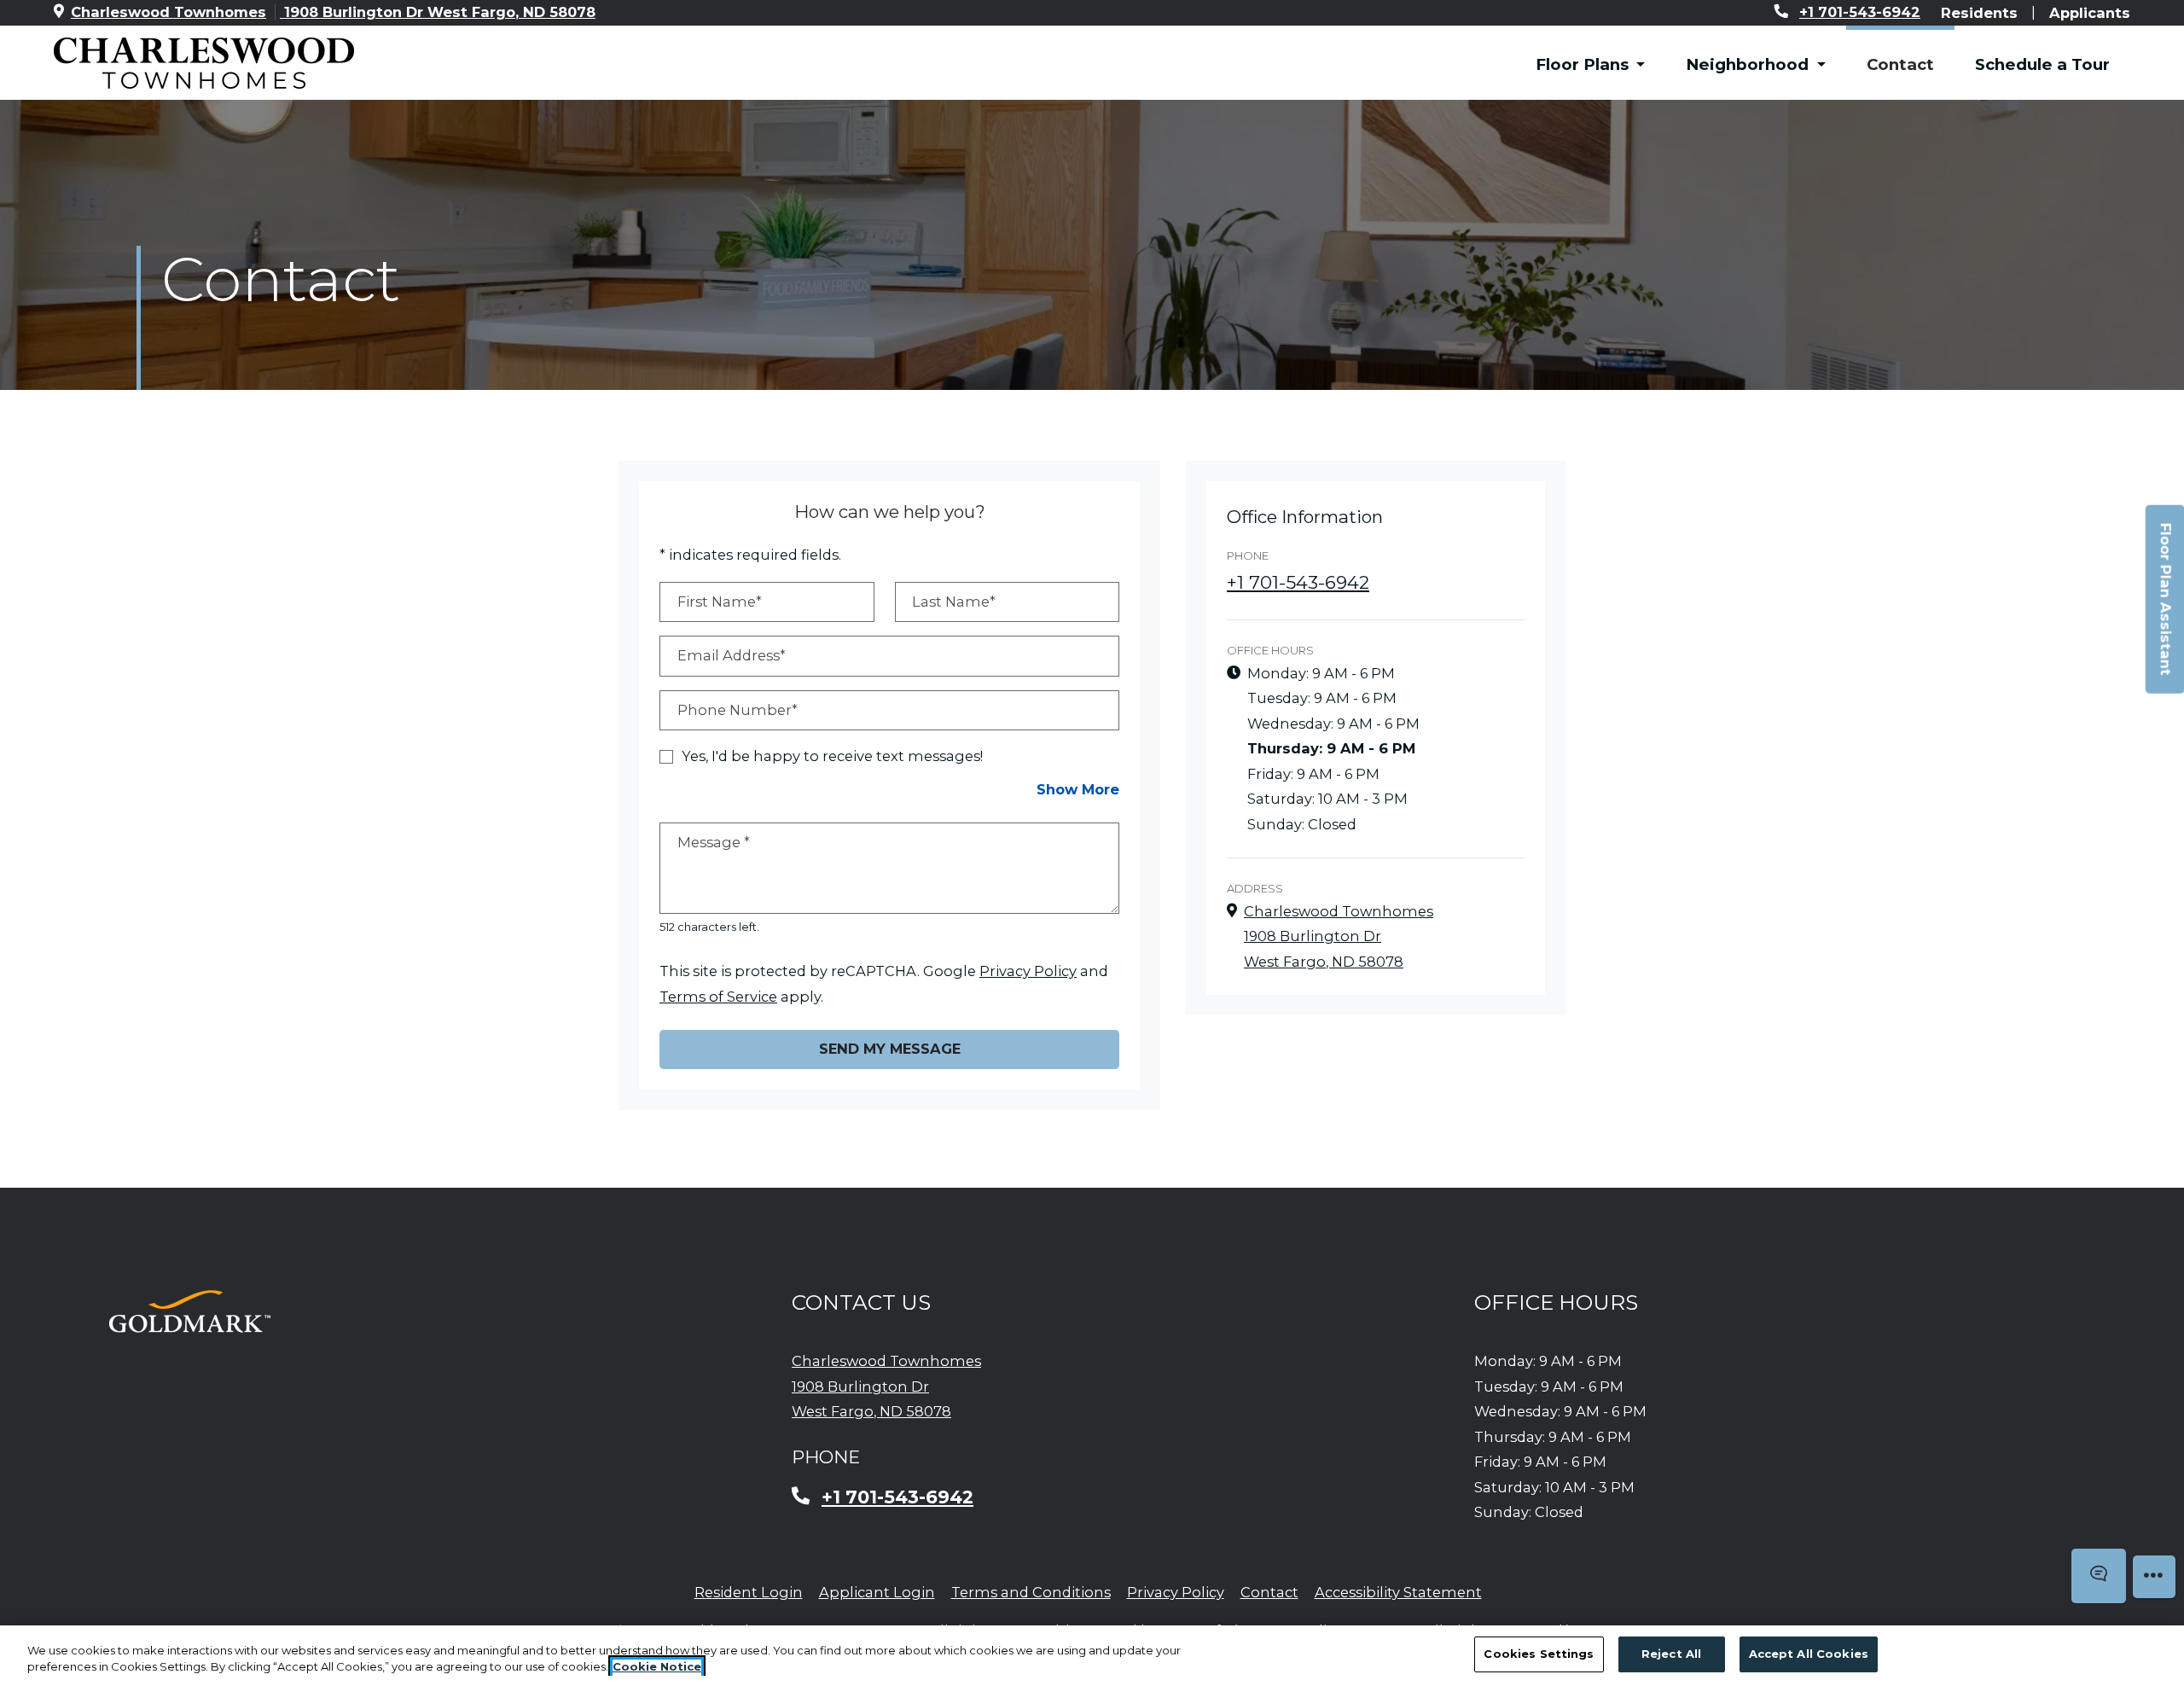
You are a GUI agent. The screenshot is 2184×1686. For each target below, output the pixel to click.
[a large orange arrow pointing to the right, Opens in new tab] (190, 1311)
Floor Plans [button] (1584, 64)
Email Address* (732, 655)
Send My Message (890, 1049)
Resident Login (749, 1592)
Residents (1979, 12)
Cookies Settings (1539, 1654)
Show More (1078, 789)
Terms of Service (718, 996)
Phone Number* (738, 710)
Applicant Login (877, 1592)
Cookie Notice (657, 1667)
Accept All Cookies (1809, 1654)
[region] (1092, 1656)
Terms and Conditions (1031, 1592)
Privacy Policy (1028, 971)
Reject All (1671, 1654)
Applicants (2090, 12)
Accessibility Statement (1398, 1592)
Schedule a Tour (2042, 64)
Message (714, 842)
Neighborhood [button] (1749, 64)
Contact (1900, 64)
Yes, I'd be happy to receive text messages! (832, 756)
